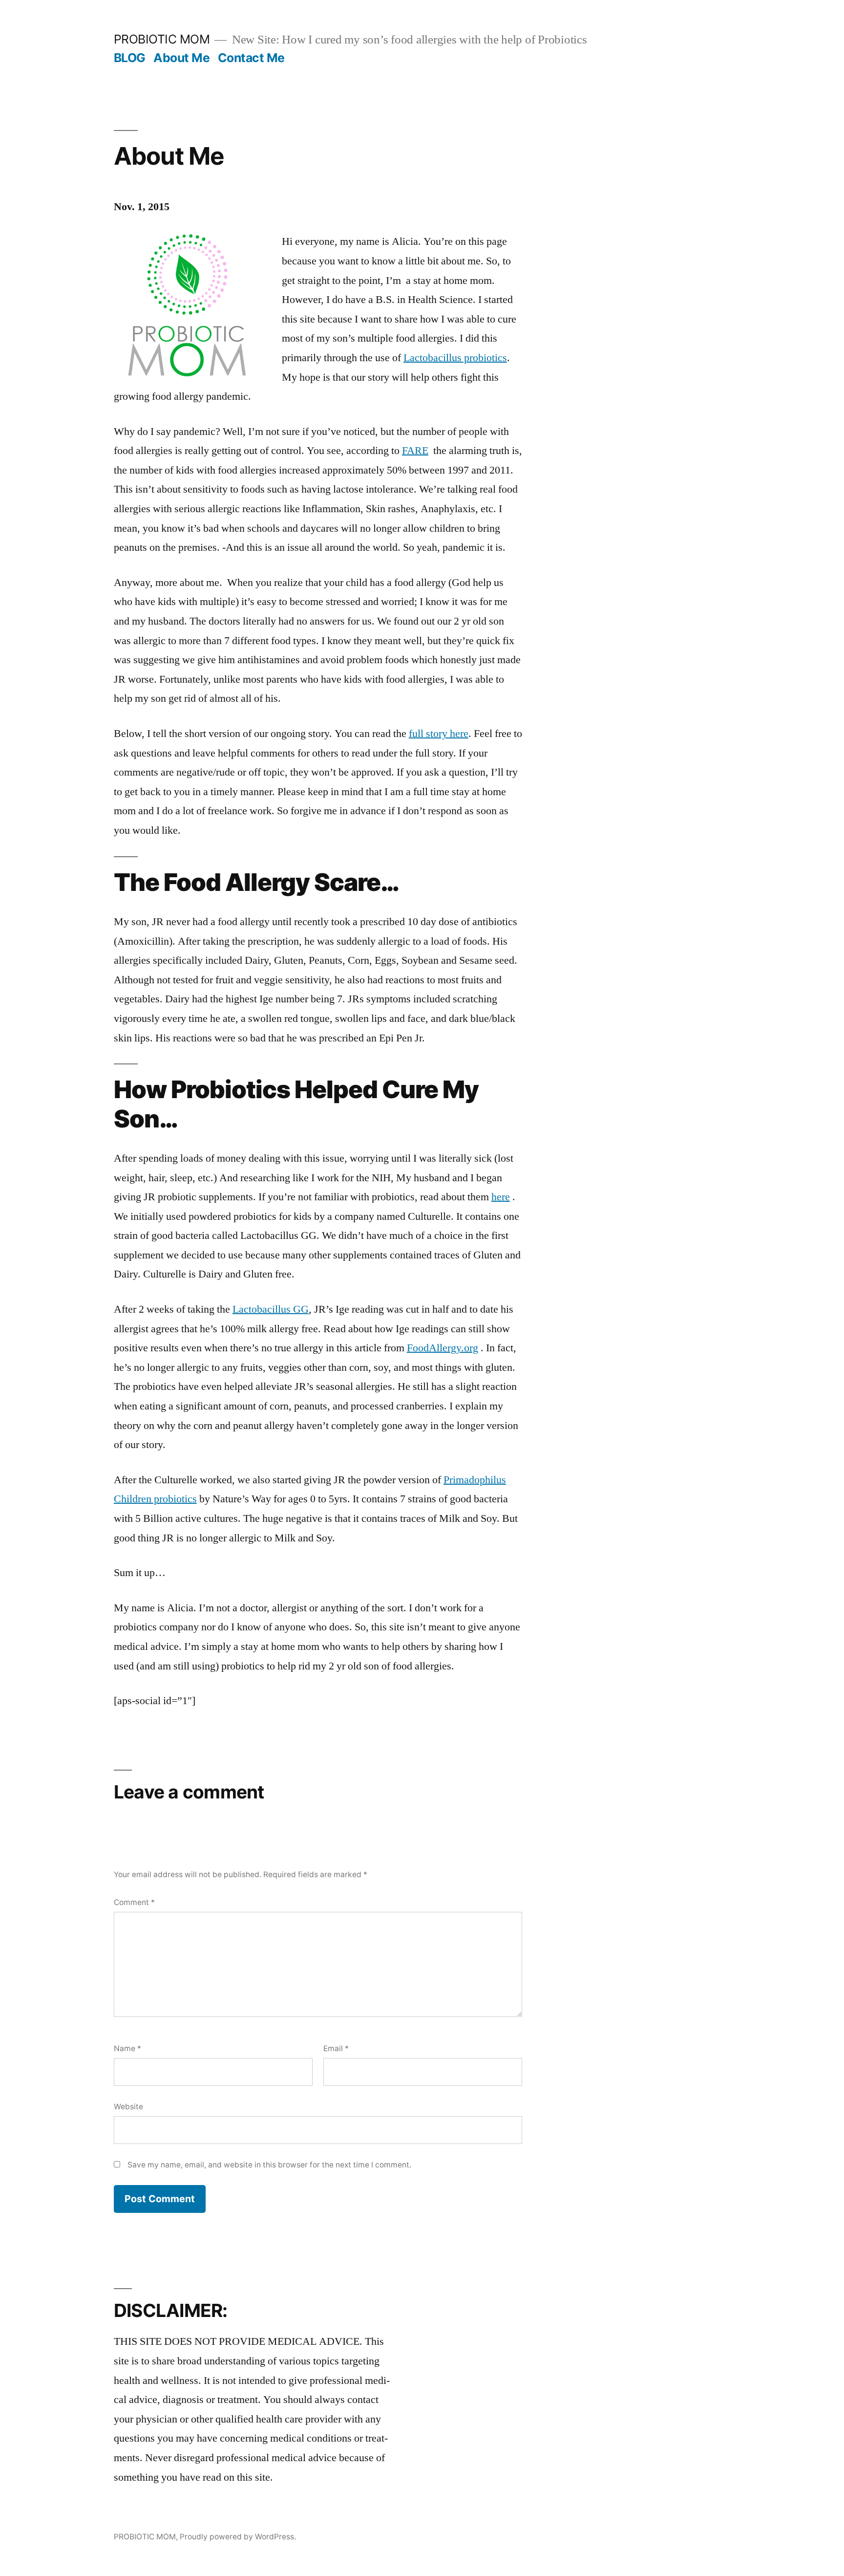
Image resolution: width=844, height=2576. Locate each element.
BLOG (130, 58)
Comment (134, 1902)
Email (336, 2048)
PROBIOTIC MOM (162, 39)
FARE (415, 451)
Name (127, 2048)
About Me (181, 58)
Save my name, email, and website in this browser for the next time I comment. (269, 2165)
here (501, 1197)
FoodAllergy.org (443, 1348)
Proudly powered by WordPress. (238, 2537)
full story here (439, 734)
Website (128, 2107)
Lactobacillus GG (271, 1309)
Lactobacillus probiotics (455, 358)
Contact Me (251, 58)
